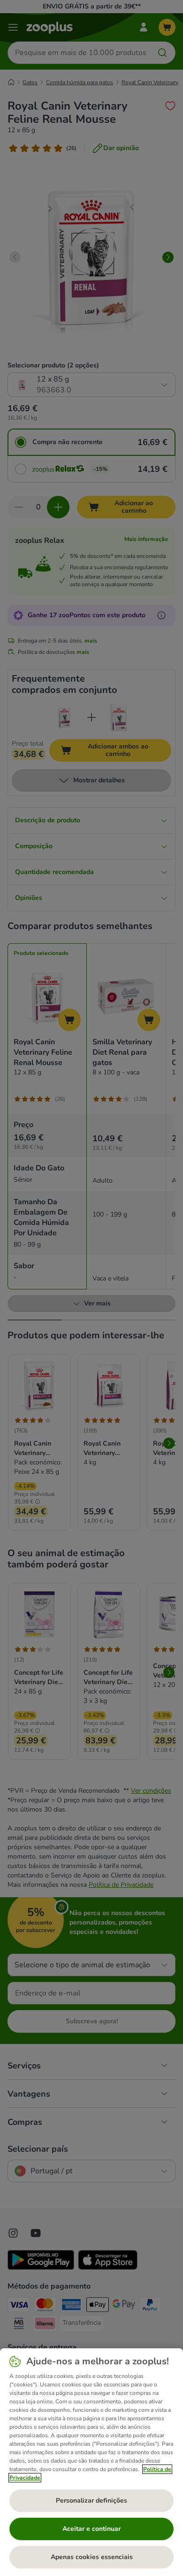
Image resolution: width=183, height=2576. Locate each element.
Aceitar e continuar (91, 2529)
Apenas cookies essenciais (92, 2557)
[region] (91, 2462)
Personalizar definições (91, 2500)
